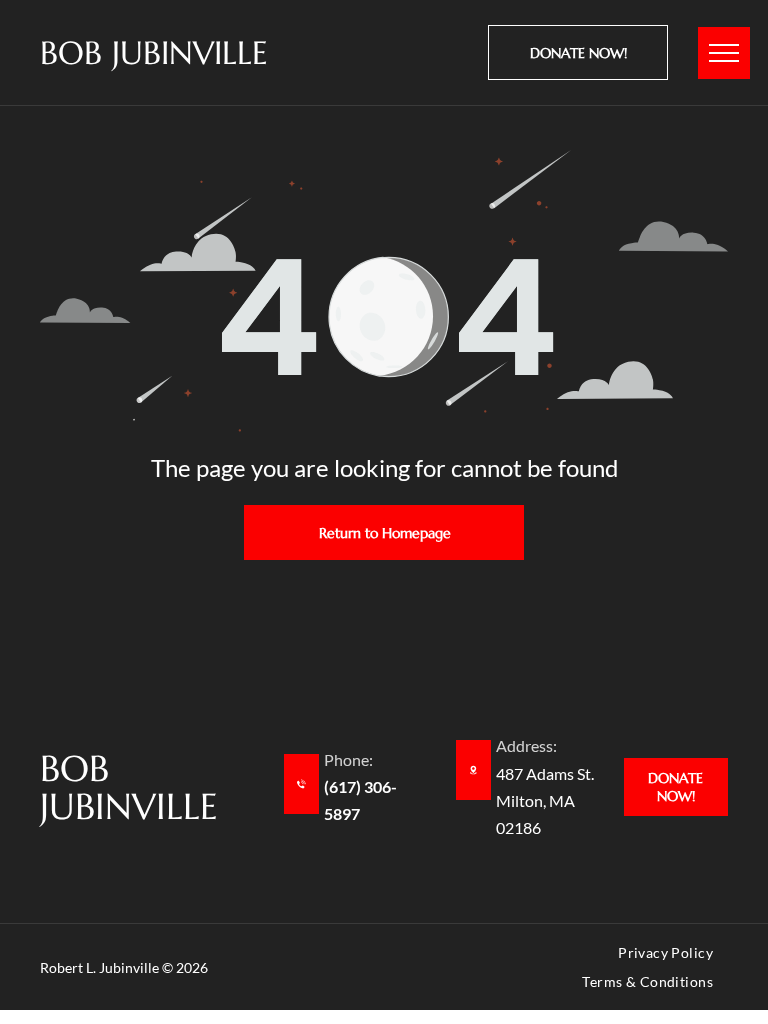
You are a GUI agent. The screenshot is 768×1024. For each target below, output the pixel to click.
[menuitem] (665, 956)
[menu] (724, 53)
